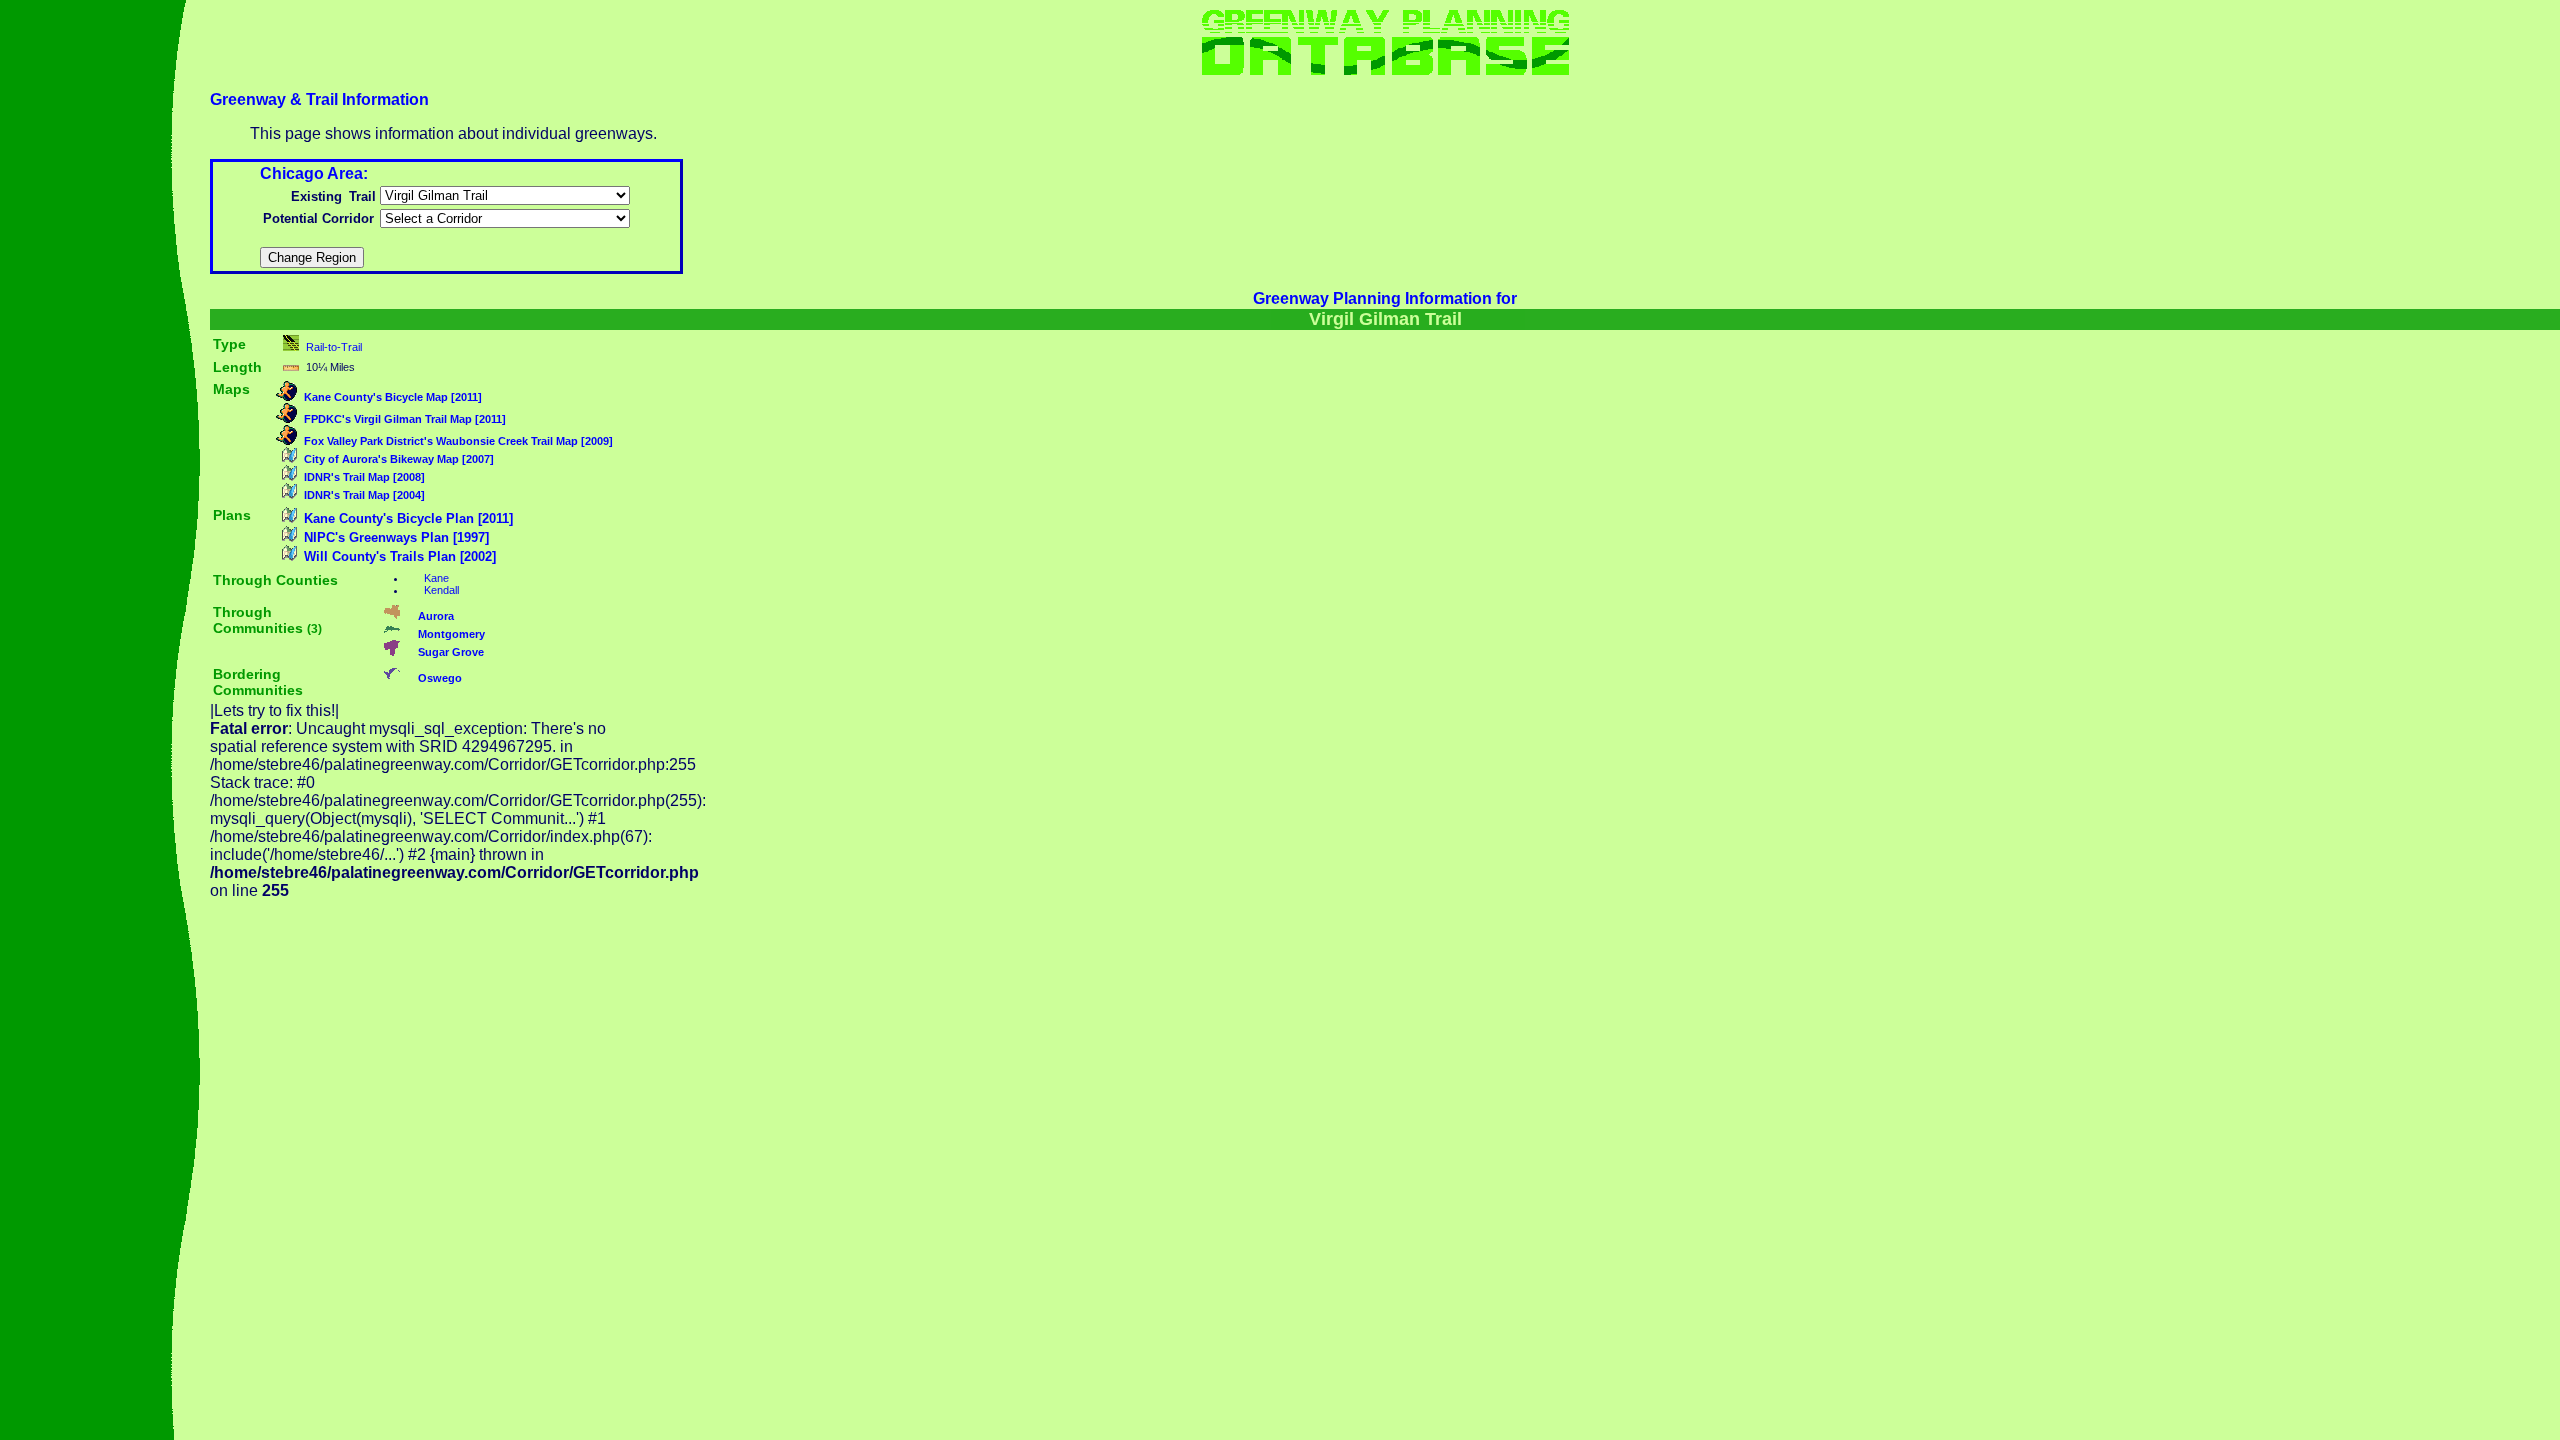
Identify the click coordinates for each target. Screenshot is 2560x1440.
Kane (436, 578)
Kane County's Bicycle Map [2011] (393, 397)
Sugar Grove (451, 652)
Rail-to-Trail (334, 347)
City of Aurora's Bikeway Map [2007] (399, 459)
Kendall (441, 590)
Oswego (440, 678)
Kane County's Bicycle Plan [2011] (408, 518)
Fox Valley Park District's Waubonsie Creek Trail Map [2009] (458, 441)
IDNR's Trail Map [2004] (364, 495)
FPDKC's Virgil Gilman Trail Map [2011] (405, 419)
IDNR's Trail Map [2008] (364, 477)
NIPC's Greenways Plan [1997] (396, 537)
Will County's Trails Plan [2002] (400, 556)
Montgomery (451, 634)
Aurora (436, 616)
